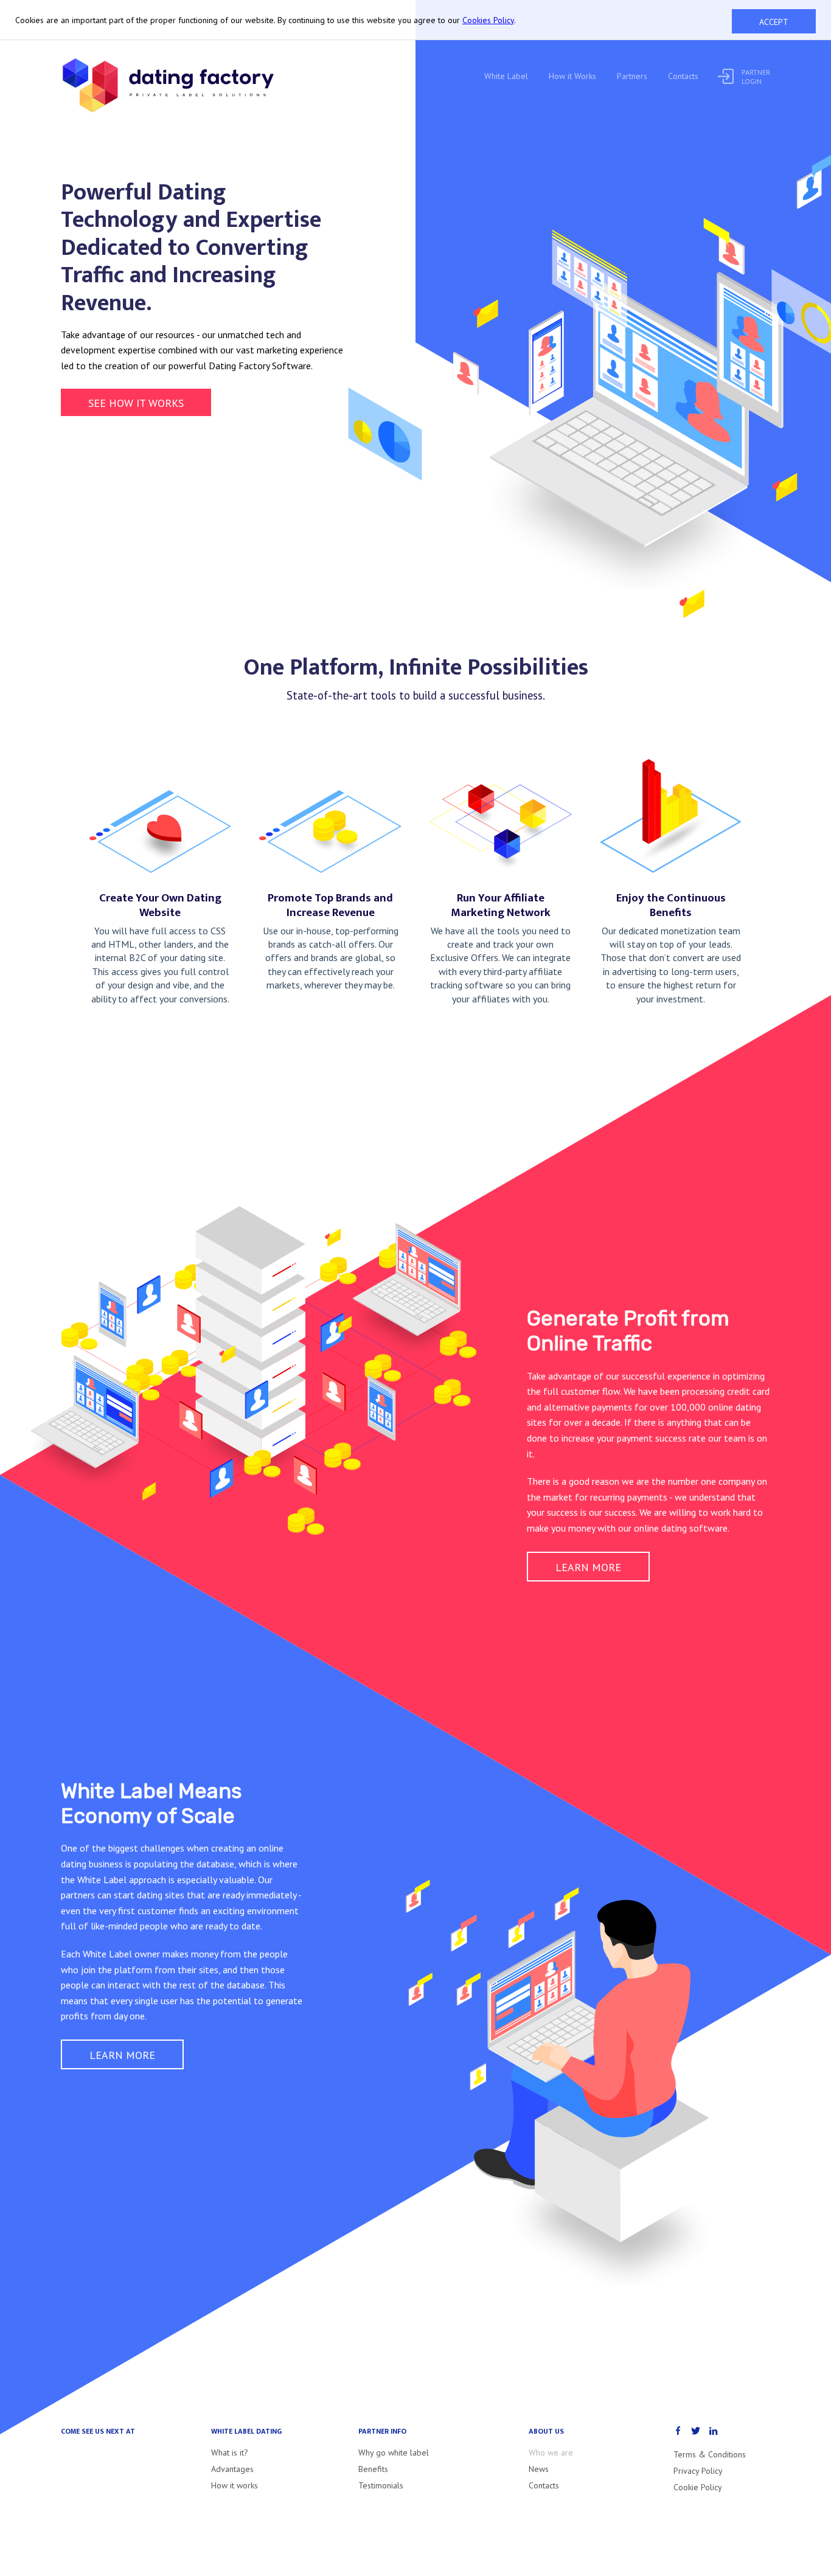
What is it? (230, 2453)
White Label (506, 76)
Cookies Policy (488, 20)
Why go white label (394, 2453)
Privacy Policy (698, 2471)
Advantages (232, 2469)
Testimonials (381, 2485)
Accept (774, 22)
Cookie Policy (698, 2487)
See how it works (136, 403)
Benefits (373, 2469)
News (539, 2469)
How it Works (572, 76)
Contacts (683, 76)
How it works (235, 2485)
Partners (632, 76)
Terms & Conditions (710, 2454)
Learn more (588, 1567)
